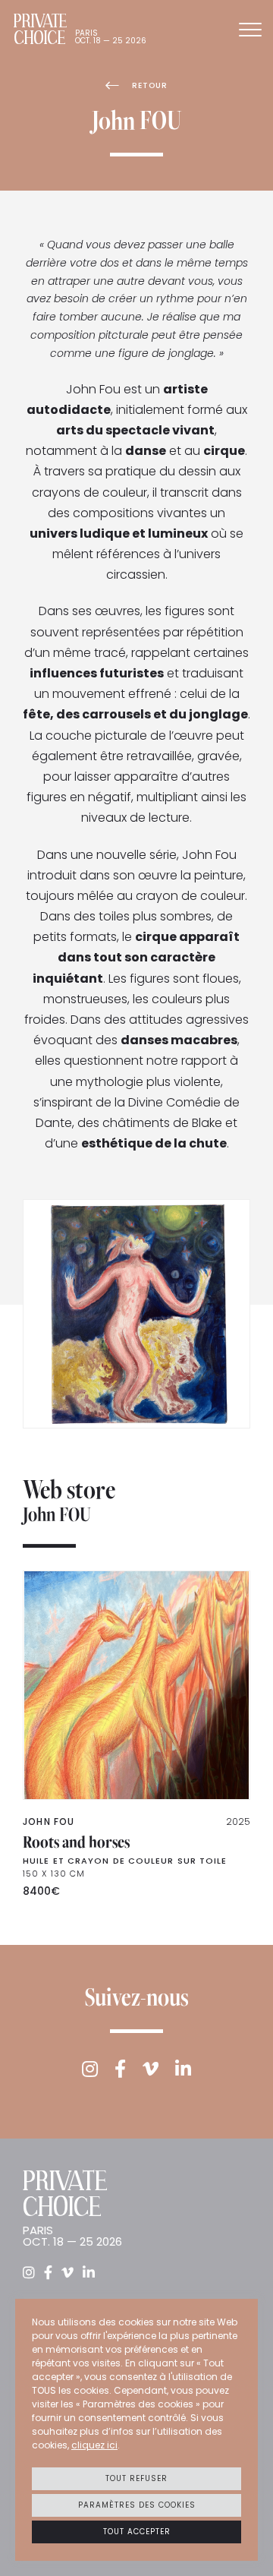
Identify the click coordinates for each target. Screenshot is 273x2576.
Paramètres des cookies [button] (137, 2505)
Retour (150, 85)
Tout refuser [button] (136, 2478)
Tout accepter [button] (137, 2532)
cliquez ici (94, 2445)
